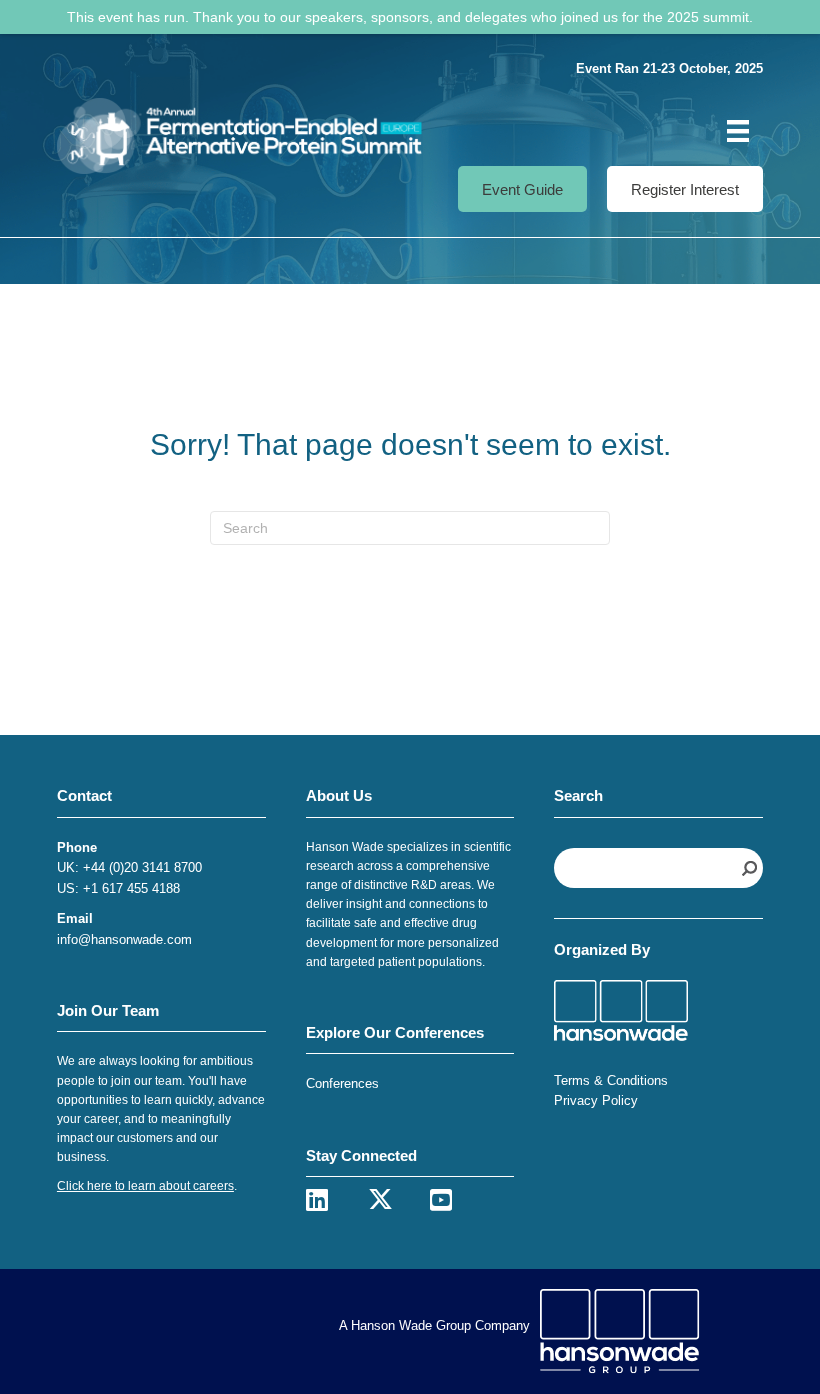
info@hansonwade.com (124, 939)
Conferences (342, 1083)
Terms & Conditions (611, 1080)
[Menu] (738, 131)
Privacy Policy (596, 1100)
